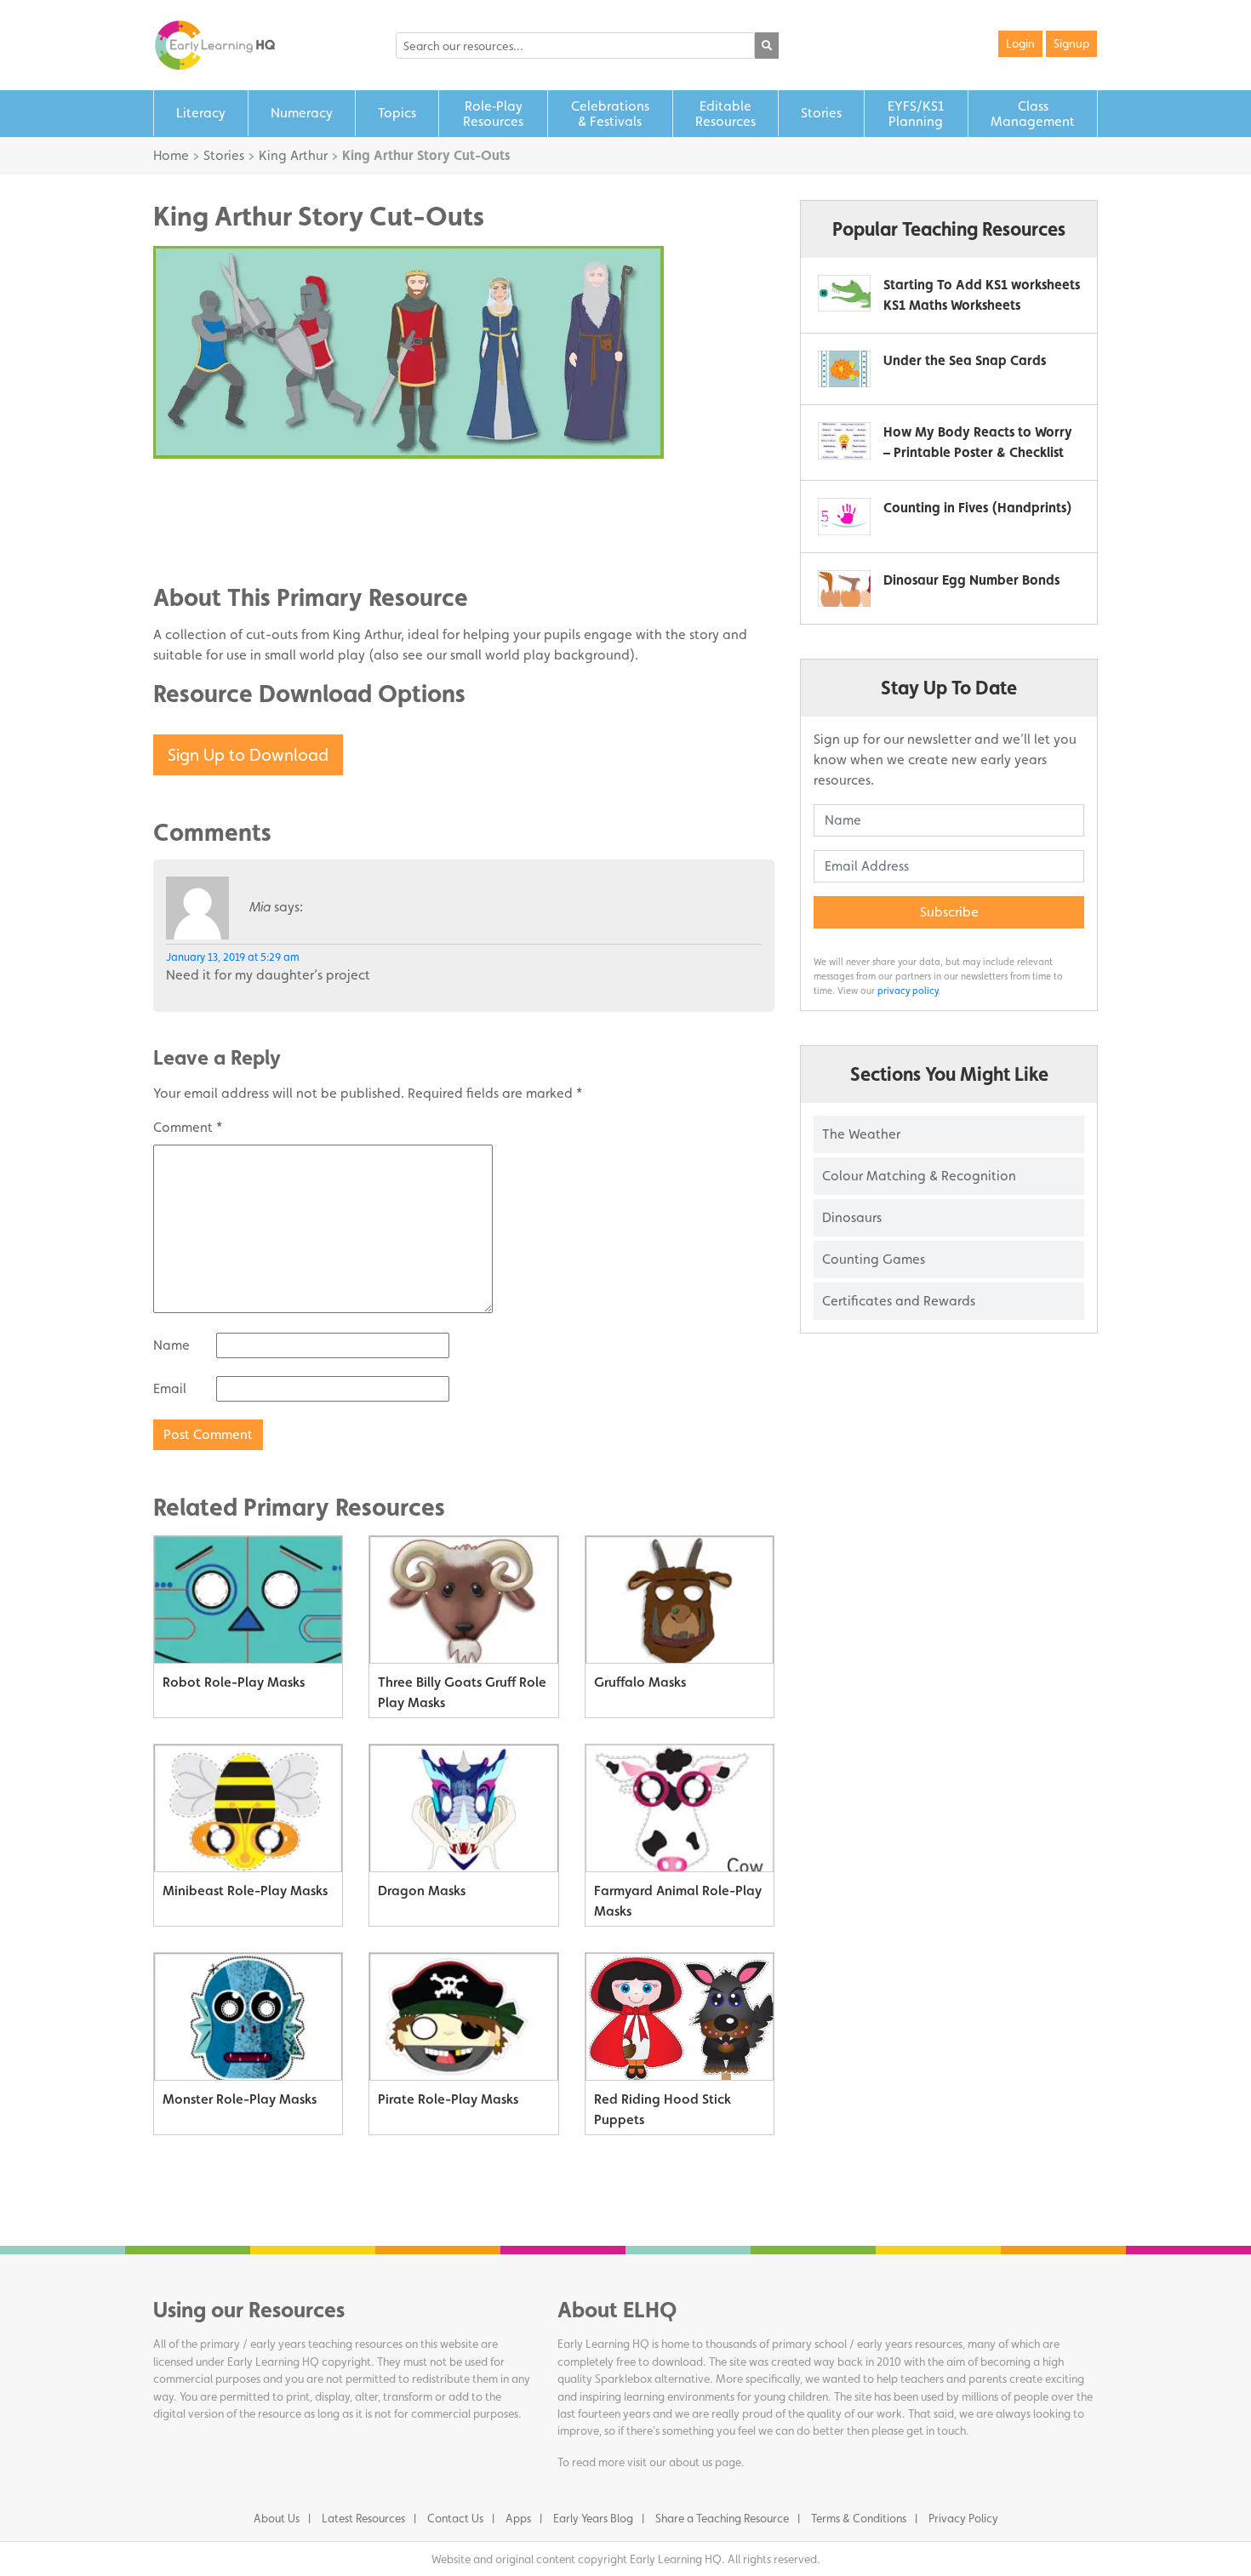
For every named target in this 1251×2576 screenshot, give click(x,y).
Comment (188, 1127)
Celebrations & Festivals (610, 114)
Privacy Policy (963, 2518)
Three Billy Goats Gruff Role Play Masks (462, 1692)
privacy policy (908, 991)
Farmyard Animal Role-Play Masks (678, 1901)
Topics (397, 113)
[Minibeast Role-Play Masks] (248, 1808)
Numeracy (302, 113)
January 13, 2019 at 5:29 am (233, 957)
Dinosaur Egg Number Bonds (971, 580)
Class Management (1033, 114)
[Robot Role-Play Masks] (248, 1600)
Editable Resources (725, 114)
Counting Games (874, 1259)
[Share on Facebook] (200, 488)
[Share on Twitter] (200, 514)
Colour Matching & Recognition (919, 1176)
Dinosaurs (852, 1217)
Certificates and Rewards (899, 1301)
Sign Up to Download (248, 755)
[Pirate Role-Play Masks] (463, 2017)
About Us (277, 2518)
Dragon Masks (422, 1891)
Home (171, 155)
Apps (518, 2518)
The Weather (861, 1134)
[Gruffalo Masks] (680, 1600)
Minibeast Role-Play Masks (245, 1891)
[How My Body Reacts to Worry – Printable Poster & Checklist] (844, 440)
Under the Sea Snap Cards (965, 360)
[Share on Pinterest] (200, 540)
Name (171, 1345)
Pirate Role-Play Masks (448, 2099)
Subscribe (949, 912)
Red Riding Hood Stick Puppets (663, 2109)
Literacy (201, 113)
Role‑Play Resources (493, 114)
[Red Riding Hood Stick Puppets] (680, 2017)
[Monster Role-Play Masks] (248, 2017)
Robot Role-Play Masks (234, 1682)
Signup (1071, 43)
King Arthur (293, 155)
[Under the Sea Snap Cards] (844, 369)
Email (170, 1388)
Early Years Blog (593, 2518)
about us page (705, 2462)
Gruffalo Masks (640, 1682)
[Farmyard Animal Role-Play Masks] (680, 1808)
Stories (821, 113)
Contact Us (455, 2518)
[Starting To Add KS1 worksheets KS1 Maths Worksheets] (844, 293)
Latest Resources (363, 2518)
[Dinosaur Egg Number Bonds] (844, 588)
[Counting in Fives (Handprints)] (844, 516)
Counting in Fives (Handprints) (978, 508)
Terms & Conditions (859, 2518)
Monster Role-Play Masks (240, 2099)
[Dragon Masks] (463, 1808)
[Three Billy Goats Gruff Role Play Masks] (463, 1600)
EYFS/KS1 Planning (916, 114)
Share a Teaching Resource (722, 2518)
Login (1020, 43)
